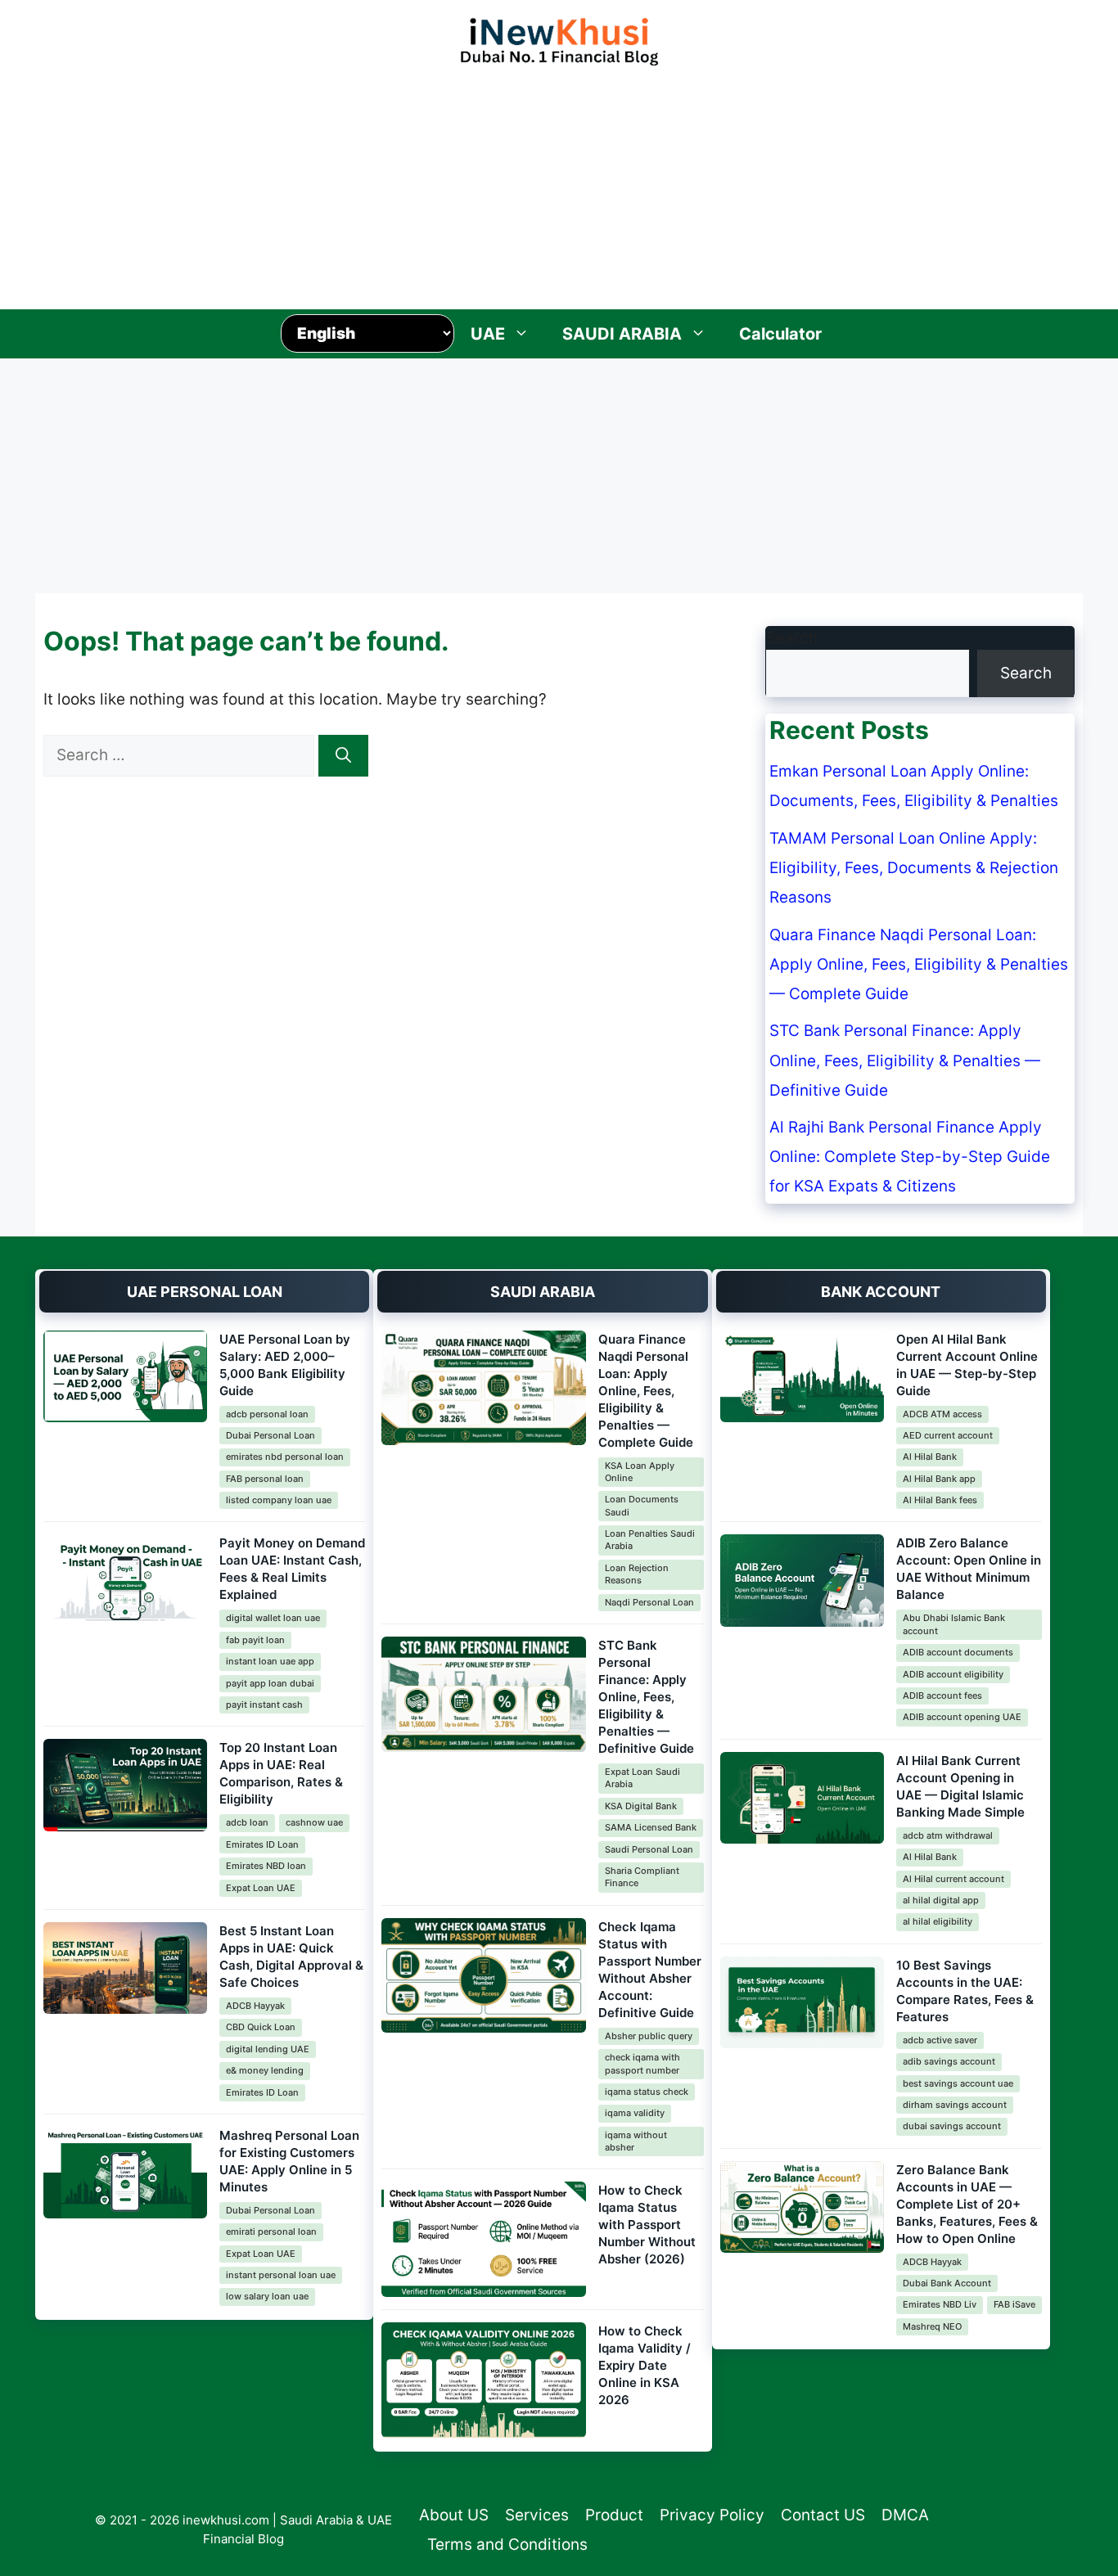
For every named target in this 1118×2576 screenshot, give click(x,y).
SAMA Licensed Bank (651, 1827)
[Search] (343, 756)
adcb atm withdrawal (948, 1835)
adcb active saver (940, 2040)
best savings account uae (958, 2083)
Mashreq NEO (932, 2326)
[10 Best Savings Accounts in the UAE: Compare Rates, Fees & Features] (802, 2003)
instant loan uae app (270, 1661)
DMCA (905, 2515)
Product (614, 2515)
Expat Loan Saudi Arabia (642, 1778)
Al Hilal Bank (930, 1457)
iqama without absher (636, 2141)
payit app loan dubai (270, 1683)
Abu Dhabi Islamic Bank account (954, 1624)
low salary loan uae (267, 2296)
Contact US (823, 2515)
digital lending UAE (268, 2049)
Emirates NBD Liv (940, 2304)
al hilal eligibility (938, 1921)
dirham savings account (955, 2105)
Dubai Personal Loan (270, 1435)
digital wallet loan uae (273, 1618)
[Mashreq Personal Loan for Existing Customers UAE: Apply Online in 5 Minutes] (125, 2173)
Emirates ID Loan (262, 1844)
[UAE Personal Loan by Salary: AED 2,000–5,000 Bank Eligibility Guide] (125, 1377)
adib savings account (949, 2061)
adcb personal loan (267, 1414)
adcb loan (247, 1822)
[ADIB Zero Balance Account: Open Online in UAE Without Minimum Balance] (802, 1581)
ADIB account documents (958, 1652)
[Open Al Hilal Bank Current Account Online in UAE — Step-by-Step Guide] (802, 1377)
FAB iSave (1014, 2304)
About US (454, 2515)
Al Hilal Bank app (939, 1479)
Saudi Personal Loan (649, 1849)
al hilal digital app (941, 1900)
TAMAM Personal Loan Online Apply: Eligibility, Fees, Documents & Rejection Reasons (914, 868)
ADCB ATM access (942, 1414)
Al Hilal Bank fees (940, 1500)
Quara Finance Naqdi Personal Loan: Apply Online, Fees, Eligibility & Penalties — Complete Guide (919, 964)
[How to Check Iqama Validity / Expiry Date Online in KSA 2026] (484, 2380)
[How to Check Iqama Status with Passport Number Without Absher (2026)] (484, 2239)
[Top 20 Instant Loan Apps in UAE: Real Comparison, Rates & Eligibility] (125, 1785)
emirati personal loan (271, 2231)
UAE (488, 334)
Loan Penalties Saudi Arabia (650, 1540)
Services (537, 2515)
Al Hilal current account (953, 1879)
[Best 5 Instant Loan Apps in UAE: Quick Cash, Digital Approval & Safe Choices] (125, 1968)
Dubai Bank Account (947, 2283)
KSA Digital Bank (641, 1806)
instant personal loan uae (281, 2275)
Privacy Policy (712, 2515)
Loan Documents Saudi (642, 1505)
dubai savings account (952, 2126)
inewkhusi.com (226, 2520)
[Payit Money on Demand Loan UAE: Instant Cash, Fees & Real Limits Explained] (125, 1581)
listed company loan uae (279, 1500)
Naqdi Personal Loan (649, 1602)
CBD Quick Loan (261, 2027)
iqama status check (647, 2092)
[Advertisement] (559, 183)
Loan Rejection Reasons (637, 1574)
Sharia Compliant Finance (642, 1877)
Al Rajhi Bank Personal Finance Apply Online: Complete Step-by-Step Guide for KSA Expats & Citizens (910, 1157)
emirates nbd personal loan (285, 1457)
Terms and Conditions (507, 2544)
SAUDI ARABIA (622, 334)
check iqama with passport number (642, 2063)
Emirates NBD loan (266, 1866)
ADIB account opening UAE (962, 1717)
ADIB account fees (942, 1696)
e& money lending (265, 2070)
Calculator (780, 334)
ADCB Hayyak (255, 2006)
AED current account (948, 1435)
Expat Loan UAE (261, 1888)
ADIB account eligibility (953, 1674)
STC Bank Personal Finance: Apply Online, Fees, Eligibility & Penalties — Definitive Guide (905, 1060)
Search (792, 638)
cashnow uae (314, 1822)
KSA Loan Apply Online (640, 1472)
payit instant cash (264, 1705)
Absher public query (649, 2036)
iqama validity (635, 2113)
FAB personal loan (265, 1479)
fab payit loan (255, 1640)
